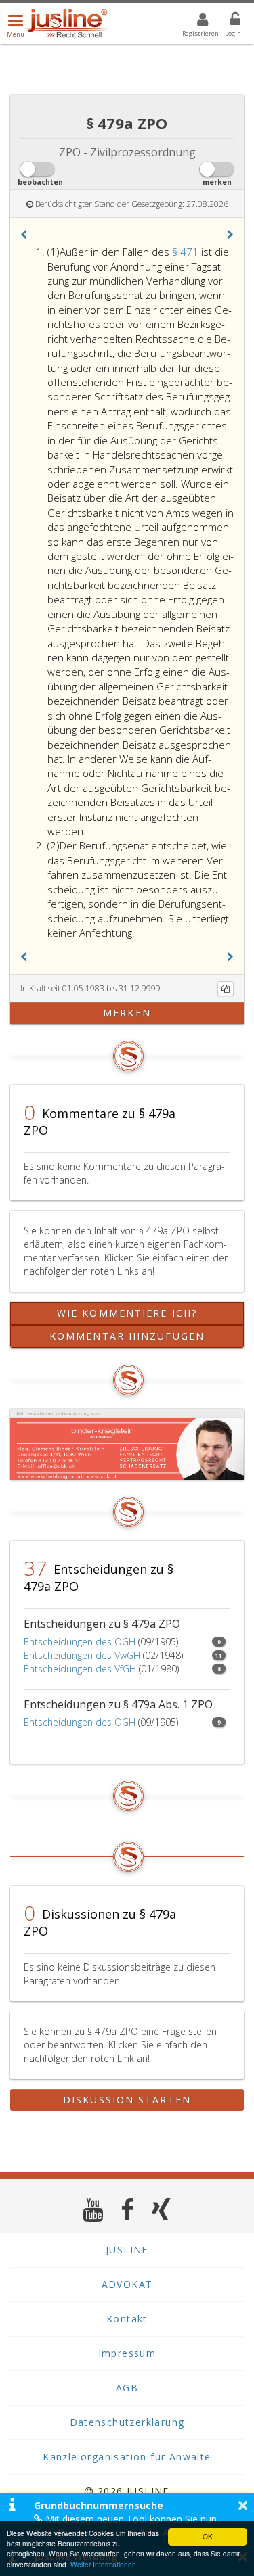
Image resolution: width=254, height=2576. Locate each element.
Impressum (127, 2353)
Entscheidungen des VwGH (82, 1655)
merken (127, 1013)
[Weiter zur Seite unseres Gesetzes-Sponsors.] (127, 1444)
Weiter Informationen (103, 2564)
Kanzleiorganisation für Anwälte (127, 2457)
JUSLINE (127, 2250)
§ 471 (187, 252)
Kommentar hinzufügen (127, 1336)
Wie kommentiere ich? (127, 1313)
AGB (127, 2388)
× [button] (243, 2505)
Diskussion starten (127, 2100)
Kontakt (127, 2319)
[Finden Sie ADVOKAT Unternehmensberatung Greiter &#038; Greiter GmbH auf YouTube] (93, 2209)
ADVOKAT (127, 2284)
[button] (24, 235)
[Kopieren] (226, 989)
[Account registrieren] (194, 22)
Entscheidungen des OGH (80, 1642)
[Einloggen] (227, 22)
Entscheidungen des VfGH (80, 1669)
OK (208, 2536)
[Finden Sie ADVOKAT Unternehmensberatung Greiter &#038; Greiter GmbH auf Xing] (162, 2209)
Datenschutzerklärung (127, 2422)
